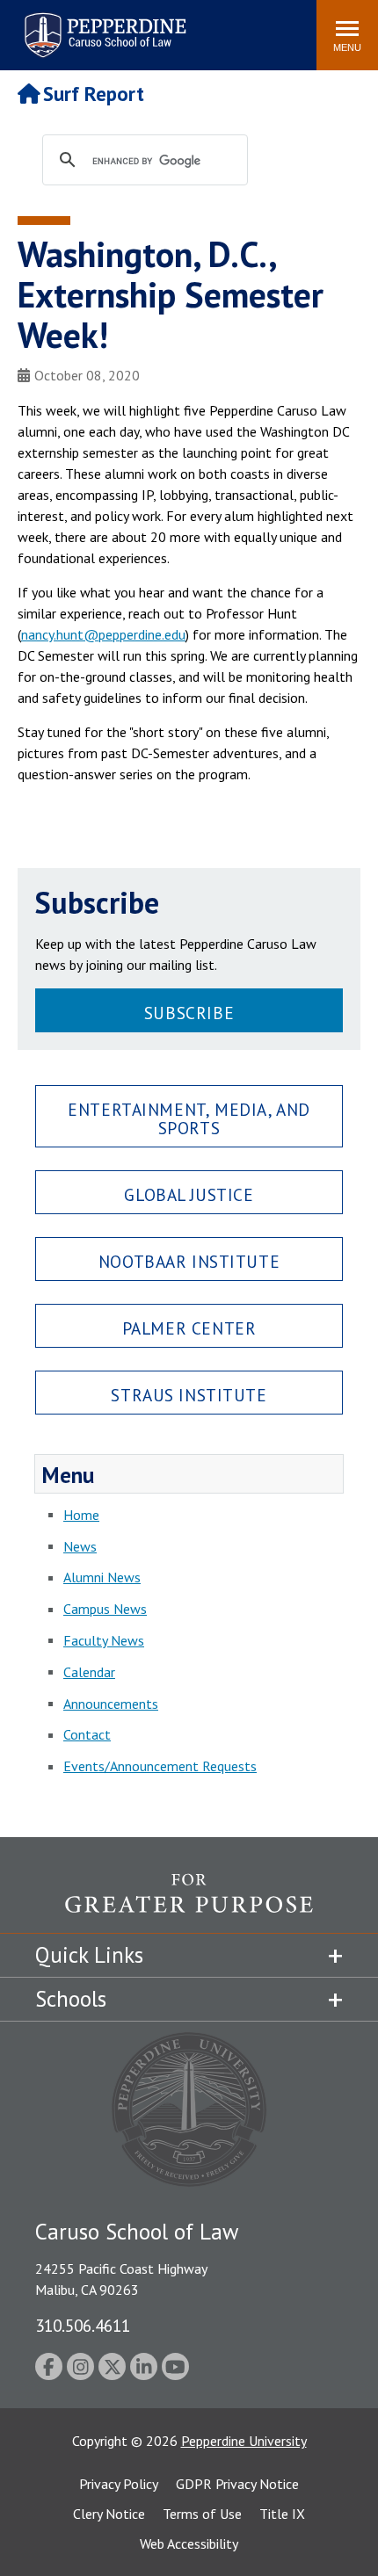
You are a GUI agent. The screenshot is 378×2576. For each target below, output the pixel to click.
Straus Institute (189, 1395)
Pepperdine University (244, 2441)
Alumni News (102, 1577)
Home (81, 1515)
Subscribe (189, 1013)
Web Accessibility (189, 2543)
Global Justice (189, 1194)
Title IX (282, 2514)
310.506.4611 (83, 2325)
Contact (87, 1734)
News (80, 1546)
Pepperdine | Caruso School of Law (102, 24)
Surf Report (94, 94)
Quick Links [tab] (89, 1955)
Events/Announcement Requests (160, 1766)
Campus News (105, 1609)
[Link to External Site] (189, 1903)
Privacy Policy (119, 2484)
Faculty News (104, 1640)
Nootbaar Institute (189, 1261)
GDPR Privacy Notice (237, 2484)
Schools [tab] (71, 1999)
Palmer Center (189, 1328)
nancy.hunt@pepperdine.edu (103, 634)
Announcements (111, 1704)
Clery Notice (109, 2514)
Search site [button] (64, 26)
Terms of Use (202, 2514)
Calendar (89, 1672)
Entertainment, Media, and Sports (189, 1118)
